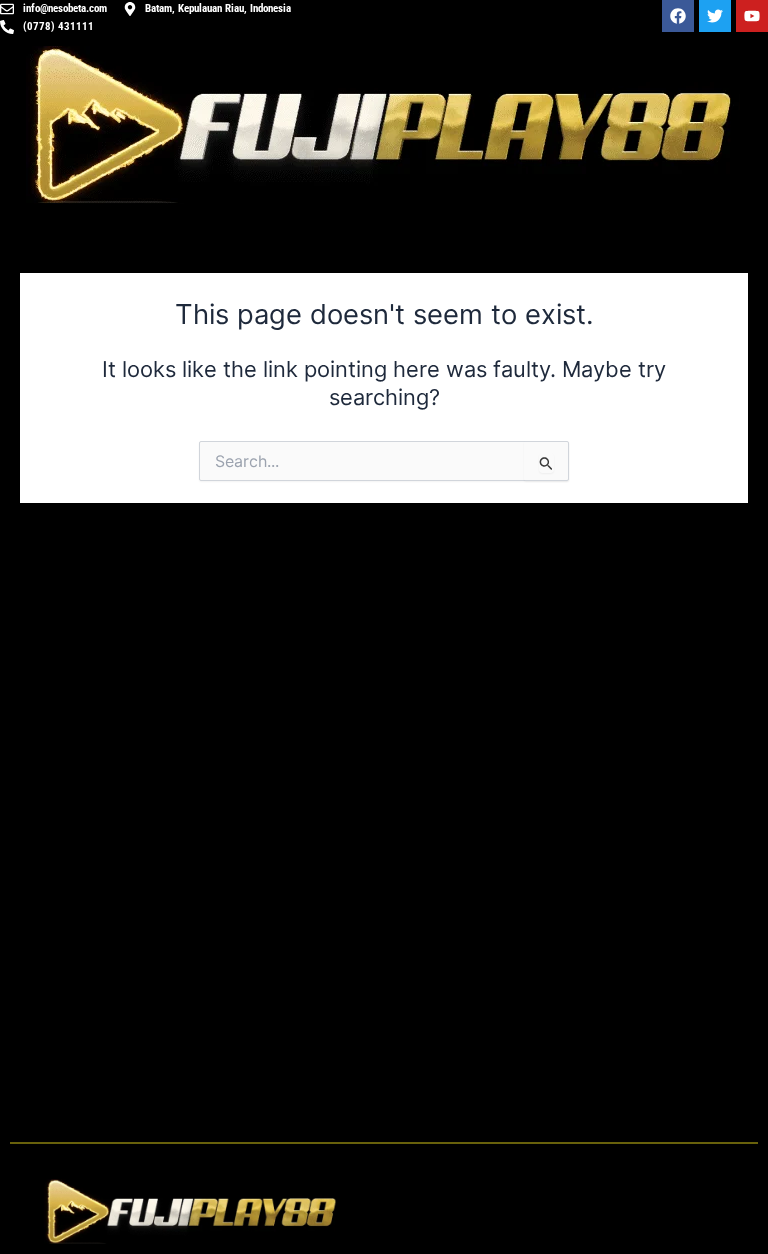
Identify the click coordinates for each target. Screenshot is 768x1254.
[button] (576, 1211)
